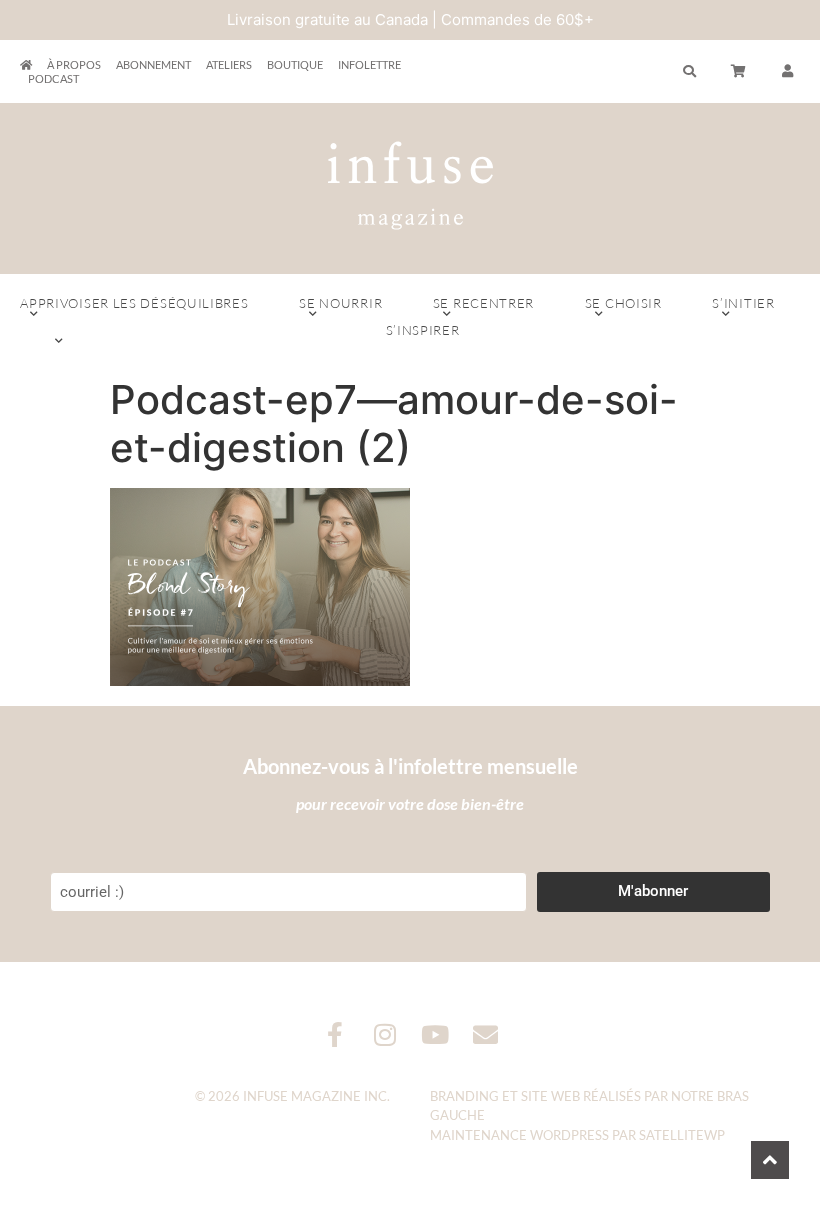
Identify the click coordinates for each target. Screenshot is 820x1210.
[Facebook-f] (335, 1034)
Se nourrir (340, 303)
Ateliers (229, 64)
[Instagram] (385, 1034)
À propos (74, 64)
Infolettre (369, 64)
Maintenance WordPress (519, 1135)
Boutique (295, 64)
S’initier (743, 303)
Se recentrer (483, 303)
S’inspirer (423, 330)
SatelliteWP (682, 1135)
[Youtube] (435, 1034)
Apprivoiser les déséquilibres (134, 303)
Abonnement (153, 64)
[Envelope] (485, 1034)
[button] (788, 72)
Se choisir (623, 303)
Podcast (53, 78)
